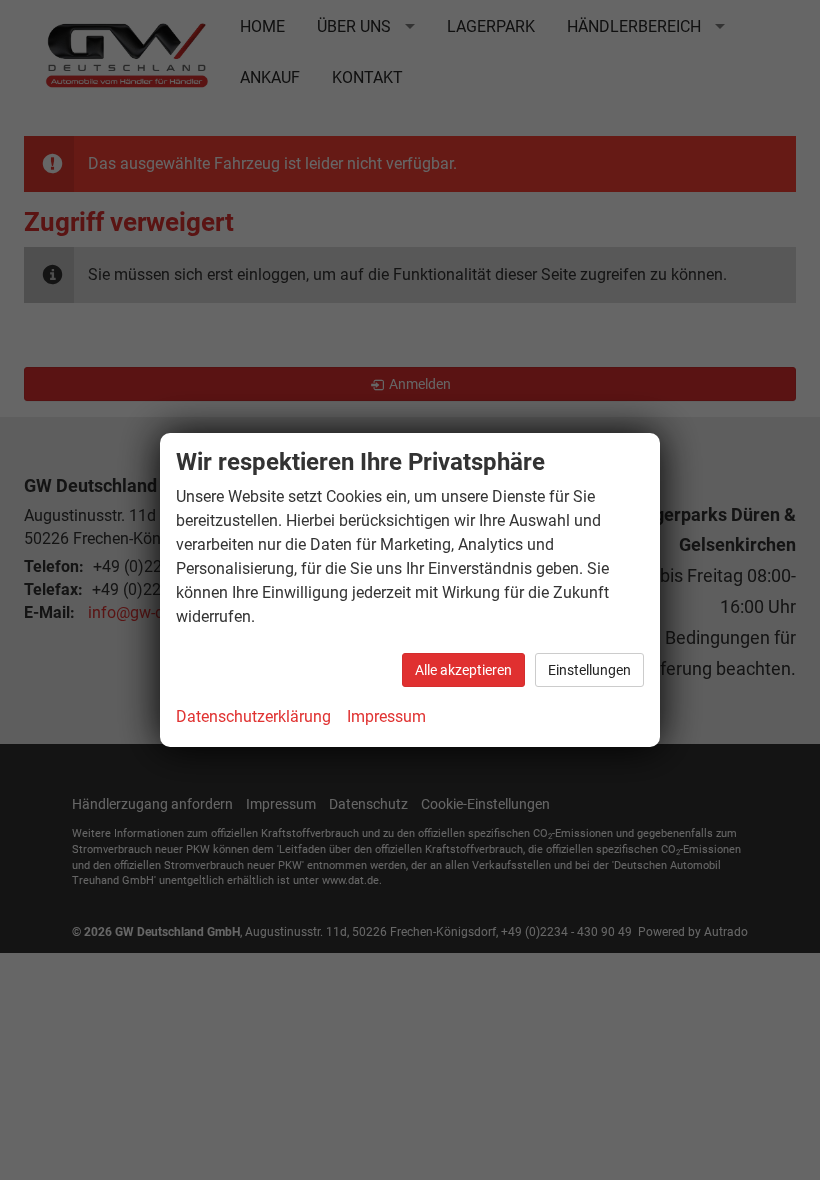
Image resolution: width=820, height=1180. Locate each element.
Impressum (386, 716)
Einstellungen (589, 670)
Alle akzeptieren (463, 670)
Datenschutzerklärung (253, 716)
